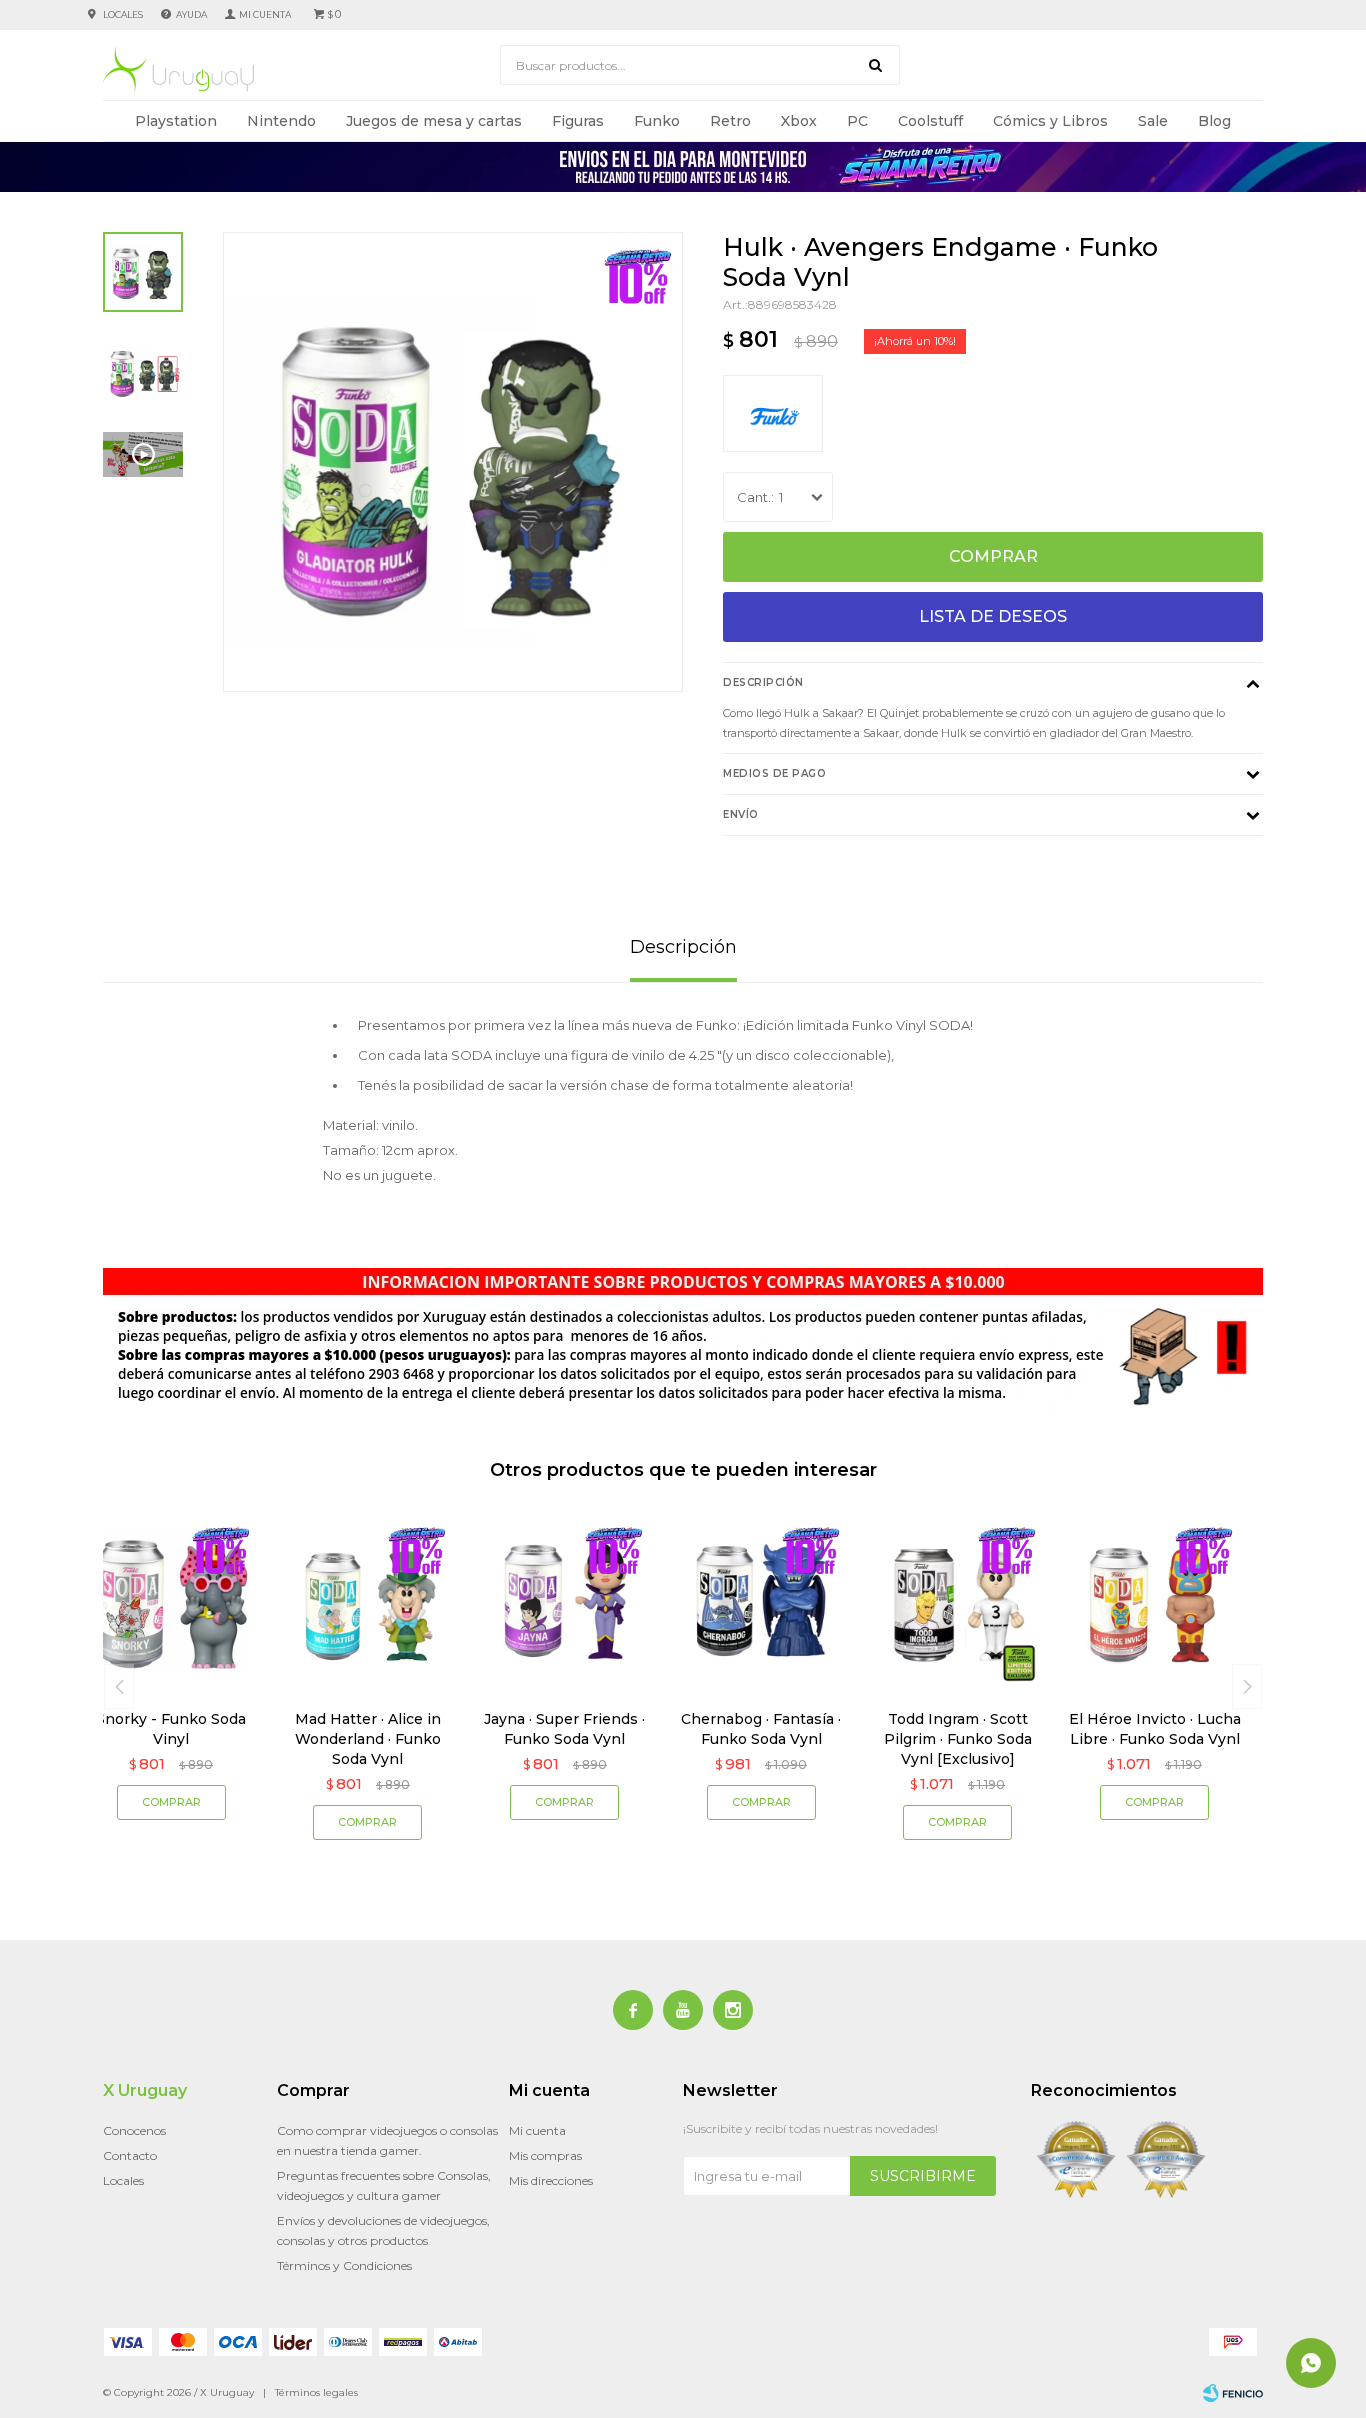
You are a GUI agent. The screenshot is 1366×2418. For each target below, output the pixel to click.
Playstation (176, 121)
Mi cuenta (537, 2130)
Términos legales (316, 2392)
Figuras (578, 121)
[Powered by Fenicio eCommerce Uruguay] (1233, 2393)
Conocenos (134, 2130)
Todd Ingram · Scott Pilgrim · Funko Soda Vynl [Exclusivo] (958, 1739)
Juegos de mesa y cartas (434, 121)
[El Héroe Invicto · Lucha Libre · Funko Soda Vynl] (1154, 1601)
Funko (657, 121)
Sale (1153, 121)
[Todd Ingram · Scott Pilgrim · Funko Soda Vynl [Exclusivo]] (958, 1601)
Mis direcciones (551, 2180)
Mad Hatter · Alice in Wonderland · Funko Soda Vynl (368, 1739)
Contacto (130, 2155)
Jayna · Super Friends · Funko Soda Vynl (564, 1729)
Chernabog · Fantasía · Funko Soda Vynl (761, 1729)
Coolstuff (930, 121)
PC (857, 121)
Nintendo (281, 121)
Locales (123, 14)
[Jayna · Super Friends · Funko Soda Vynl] (564, 1601)
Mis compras (545, 2155)
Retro (730, 121)
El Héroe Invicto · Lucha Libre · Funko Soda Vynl (1155, 1729)
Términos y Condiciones (344, 2265)
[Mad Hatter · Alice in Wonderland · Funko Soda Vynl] (368, 1601)
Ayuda (191, 14)
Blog (1214, 121)
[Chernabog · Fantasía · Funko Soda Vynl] (761, 1601)
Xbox (799, 121)
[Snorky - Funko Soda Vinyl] (171, 1601)
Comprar (993, 556)
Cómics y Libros (1050, 121)
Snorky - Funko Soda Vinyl (171, 1729)
